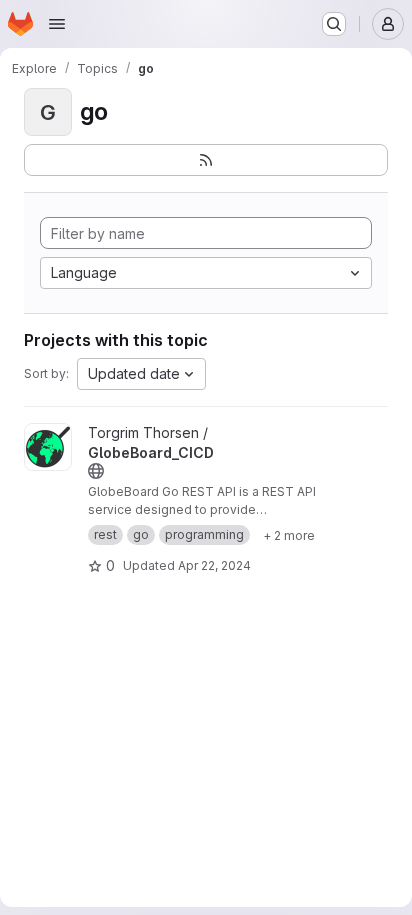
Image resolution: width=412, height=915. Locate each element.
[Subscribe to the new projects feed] (206, 160)
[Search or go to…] (334, 24)
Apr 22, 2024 (214, 565)
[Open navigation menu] (57, 24)
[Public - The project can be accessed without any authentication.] (96, 471)
